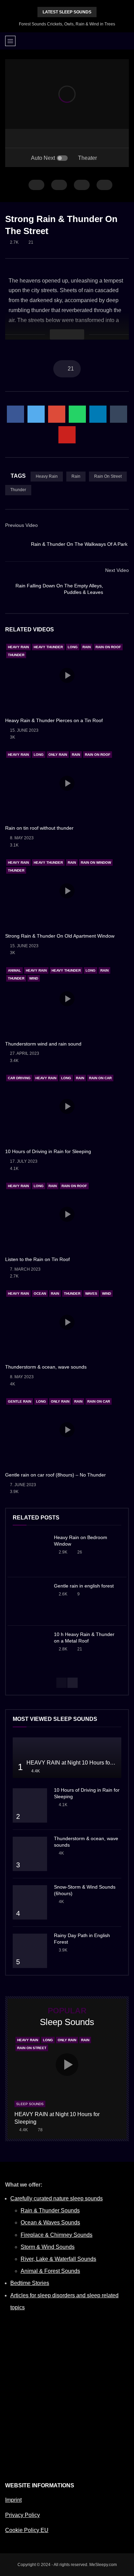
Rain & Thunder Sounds (50, 2210)
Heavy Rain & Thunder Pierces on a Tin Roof (54, 720)
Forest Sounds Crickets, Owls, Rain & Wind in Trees (67, 24)
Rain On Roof (108, 647)
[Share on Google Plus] (57, 414)
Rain (76, 476)
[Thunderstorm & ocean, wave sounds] (30, 1854)
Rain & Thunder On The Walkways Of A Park (79, 544)
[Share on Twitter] (36, 414)
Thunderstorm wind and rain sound (43, 1044)
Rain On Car (100, 1078)
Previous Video (21, 525)
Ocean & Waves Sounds (50, 2223)
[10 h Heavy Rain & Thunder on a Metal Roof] (30, 1650)
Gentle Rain (20, 1401)
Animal (14, 970)
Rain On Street (108, 476)
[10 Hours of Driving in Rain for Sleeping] (30, 1805)
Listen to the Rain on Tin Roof (37, 1259)
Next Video (117, 570)
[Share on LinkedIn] (98, 414)
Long (73, 647)
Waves (91, 1293)
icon (67, 675)
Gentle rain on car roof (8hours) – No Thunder (55, 1475)
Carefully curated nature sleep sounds (57, 2198)
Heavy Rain (47, 476)
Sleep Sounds (30, 2104)
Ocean (40, 1293)
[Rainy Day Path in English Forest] (30, 1951)
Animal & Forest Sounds (50, 2271)
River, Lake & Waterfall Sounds (58, 2259)
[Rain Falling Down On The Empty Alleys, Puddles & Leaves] (119, 589)
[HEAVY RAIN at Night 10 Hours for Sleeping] (67, 1758)
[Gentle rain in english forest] (30, 1601)
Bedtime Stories (30, 2283)
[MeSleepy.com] (67, 41)
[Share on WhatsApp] (77, 414)
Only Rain (58, 755)
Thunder (18, 490)
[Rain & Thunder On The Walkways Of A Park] (15, 544)
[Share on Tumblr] (119, 414)
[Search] (125, 41)
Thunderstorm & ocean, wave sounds (46, 1367)
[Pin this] (67, 435)
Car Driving (19, 1078)
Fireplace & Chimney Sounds (57, 2235)
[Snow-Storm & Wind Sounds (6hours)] (30, 1902)
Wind (34, 978)
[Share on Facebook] (15, 414)
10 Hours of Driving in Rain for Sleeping (48, 1151)
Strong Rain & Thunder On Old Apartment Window (60, 936)
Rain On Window (96, 863)
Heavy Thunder (48, 647)
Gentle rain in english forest (84, 1586)
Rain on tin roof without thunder (39, 828)
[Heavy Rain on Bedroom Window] (30, 1553)
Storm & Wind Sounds (48, 2247)
